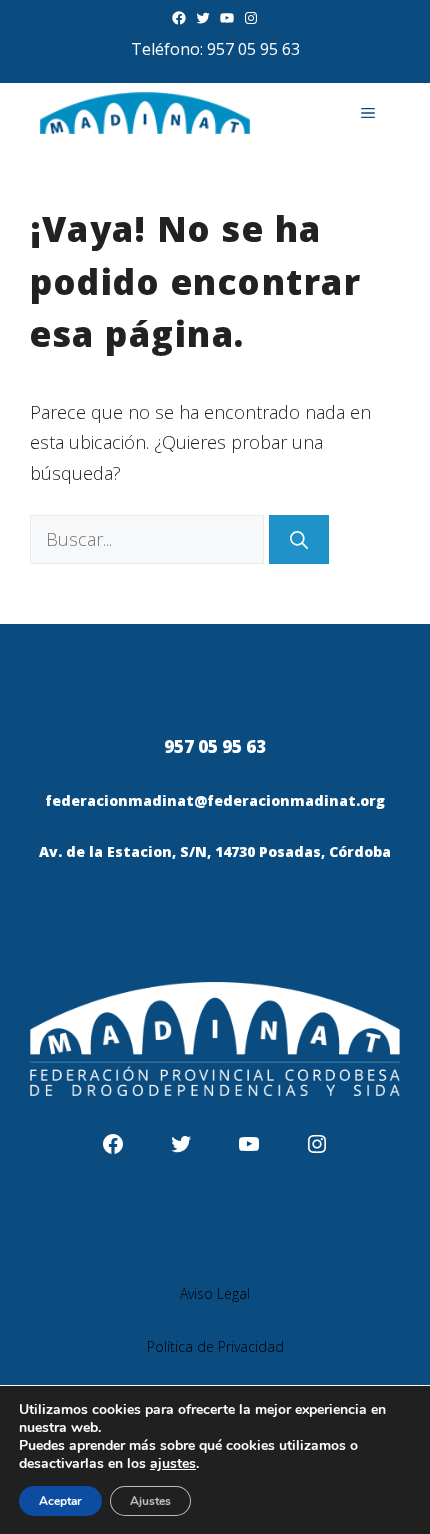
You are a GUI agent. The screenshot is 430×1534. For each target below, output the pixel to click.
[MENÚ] (368, 113)
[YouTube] (227, 18)
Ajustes (150, 1501)
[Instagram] (251, 18)
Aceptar (60, 1501)
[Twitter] (203, 18)
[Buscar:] (149, 539)
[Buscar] (299, 539)
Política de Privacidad (215, 1346)
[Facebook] (179, 18)
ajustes (173, 1464)
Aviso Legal (215, 1293)
